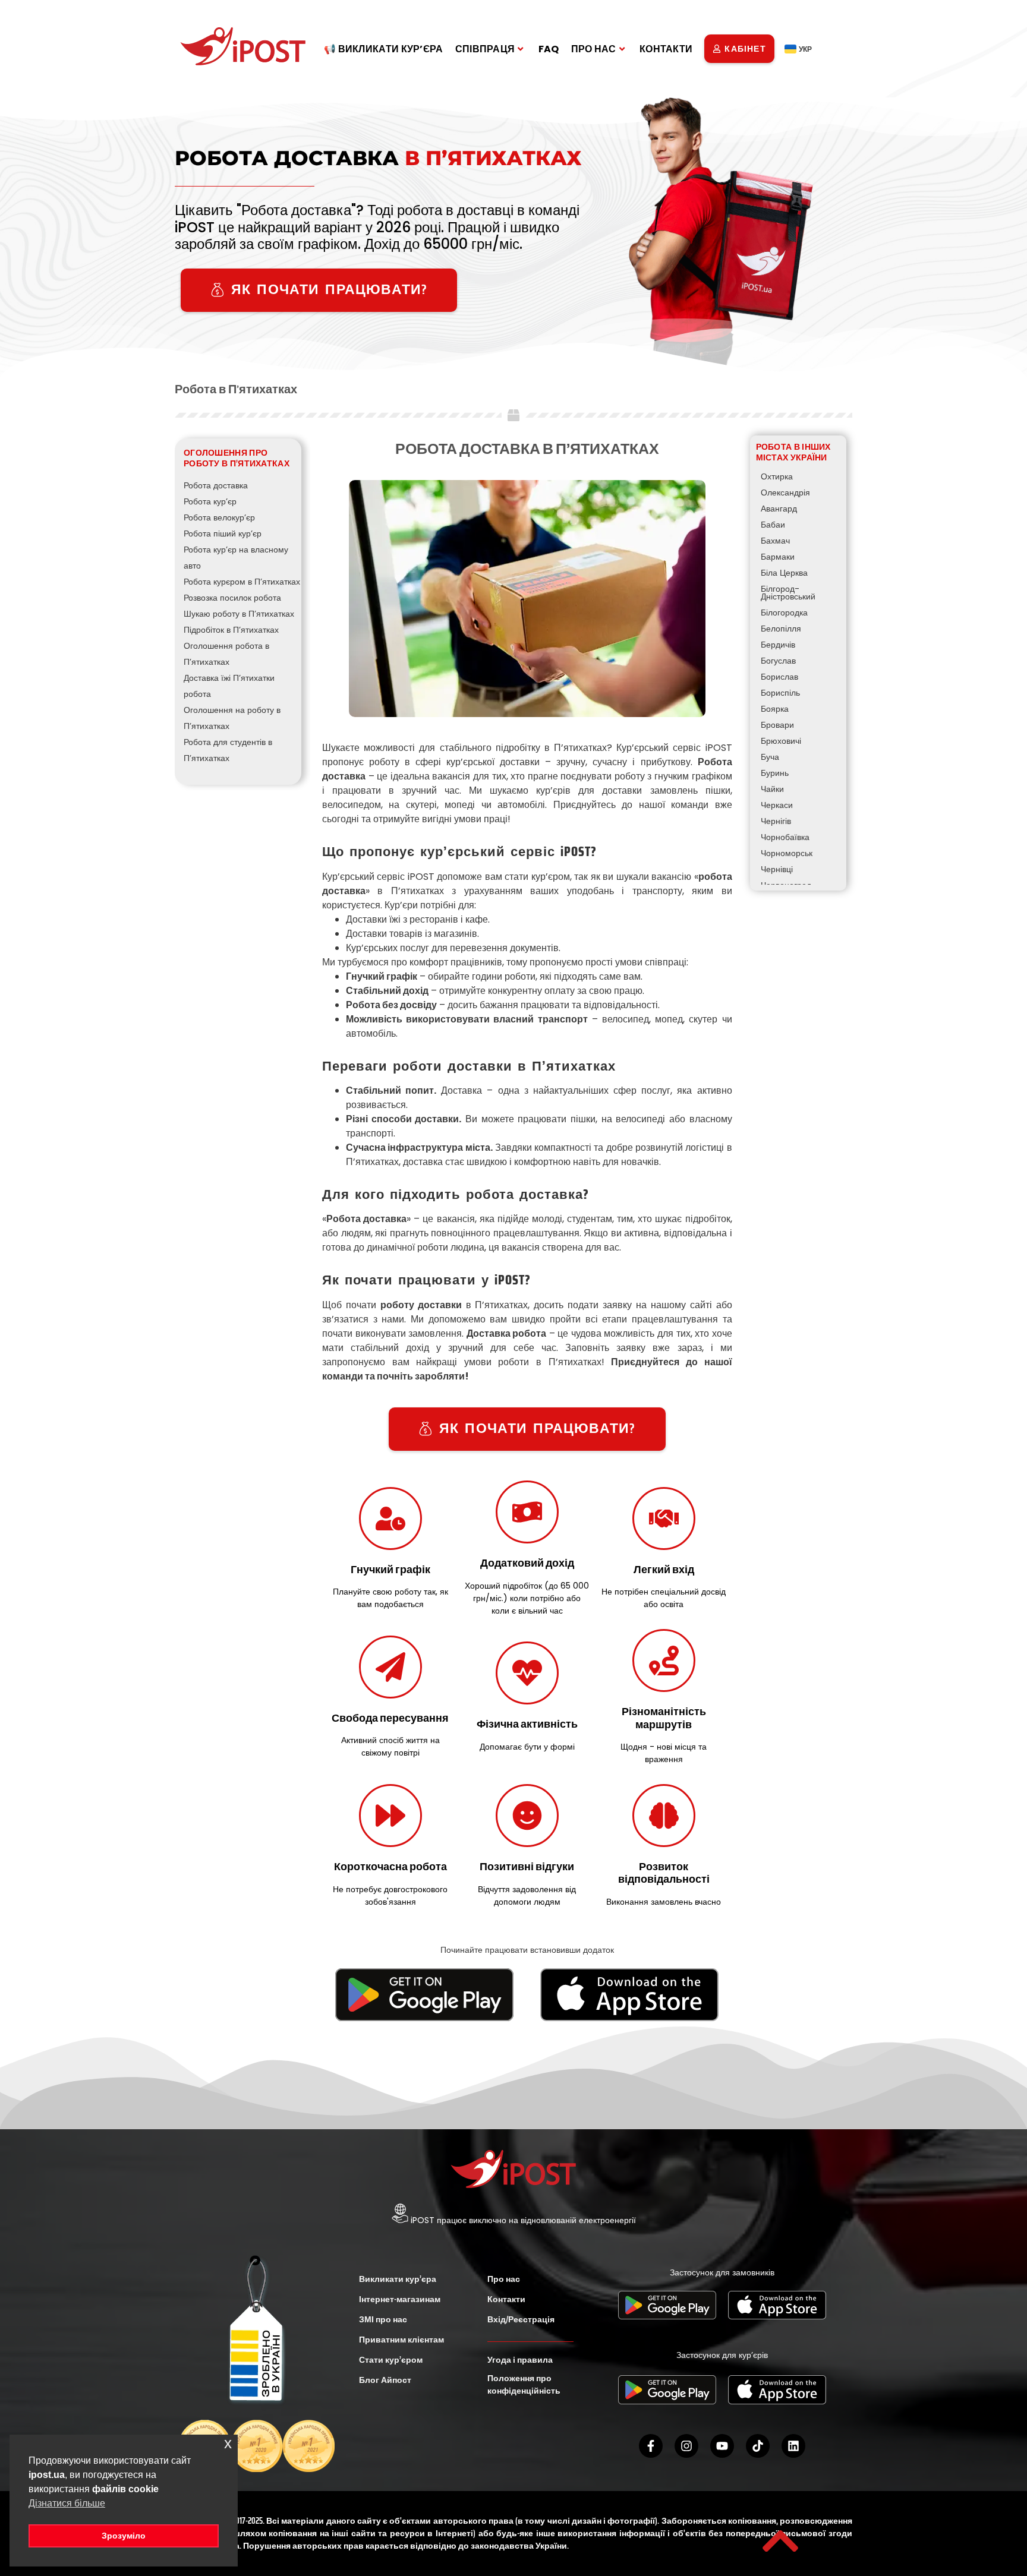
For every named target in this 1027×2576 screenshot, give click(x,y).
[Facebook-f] (651, 2446)
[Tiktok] (758, 2446)
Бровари (777, 725)
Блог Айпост (385, 2380)
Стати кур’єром (391, 2360)
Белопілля (781, 629)
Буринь (775, 773)
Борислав (779, 677)
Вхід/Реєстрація (521, 2319)
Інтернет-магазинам (400, 2299)
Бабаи (773, 525)
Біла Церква (784, 573)
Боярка (775, 709)
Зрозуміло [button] (124, 2536)
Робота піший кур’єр (223, 533)
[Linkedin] (793, 2446)
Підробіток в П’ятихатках (231, 630)
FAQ (549, 49)
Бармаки (778, 557)
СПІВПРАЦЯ (485, 49)
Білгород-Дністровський (788, 593)
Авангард (779, 509)
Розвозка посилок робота (232, 598)
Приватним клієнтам (401, 2340)
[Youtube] (722, 2446)
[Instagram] (686, 2446)
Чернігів (776, 821)
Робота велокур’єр (219, 517)
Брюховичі (781, 741)
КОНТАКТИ (666, 49)
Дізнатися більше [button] (67, 2503)
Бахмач (775, 541)
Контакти (506, 2299)
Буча (770, 757)
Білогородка (784, 613)
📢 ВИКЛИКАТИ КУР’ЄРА (384, 49)
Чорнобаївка (785, 837)
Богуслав (778, 661)
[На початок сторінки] (780, 2541)
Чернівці (777, 869)
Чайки (772, 789)
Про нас (504, 2279)
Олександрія (785, 493)
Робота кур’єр (210, 501)
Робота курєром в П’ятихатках (242, 582)
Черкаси (777, 805)
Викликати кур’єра (398, 2279)
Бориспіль (780, 693)
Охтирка (777, 476)
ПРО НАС (594, 49)
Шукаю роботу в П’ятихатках (239, 614)
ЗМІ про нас (383, 2319)
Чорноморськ (787, 853)
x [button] (228, 2443)
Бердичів (778, 645)
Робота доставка (216, 485)
